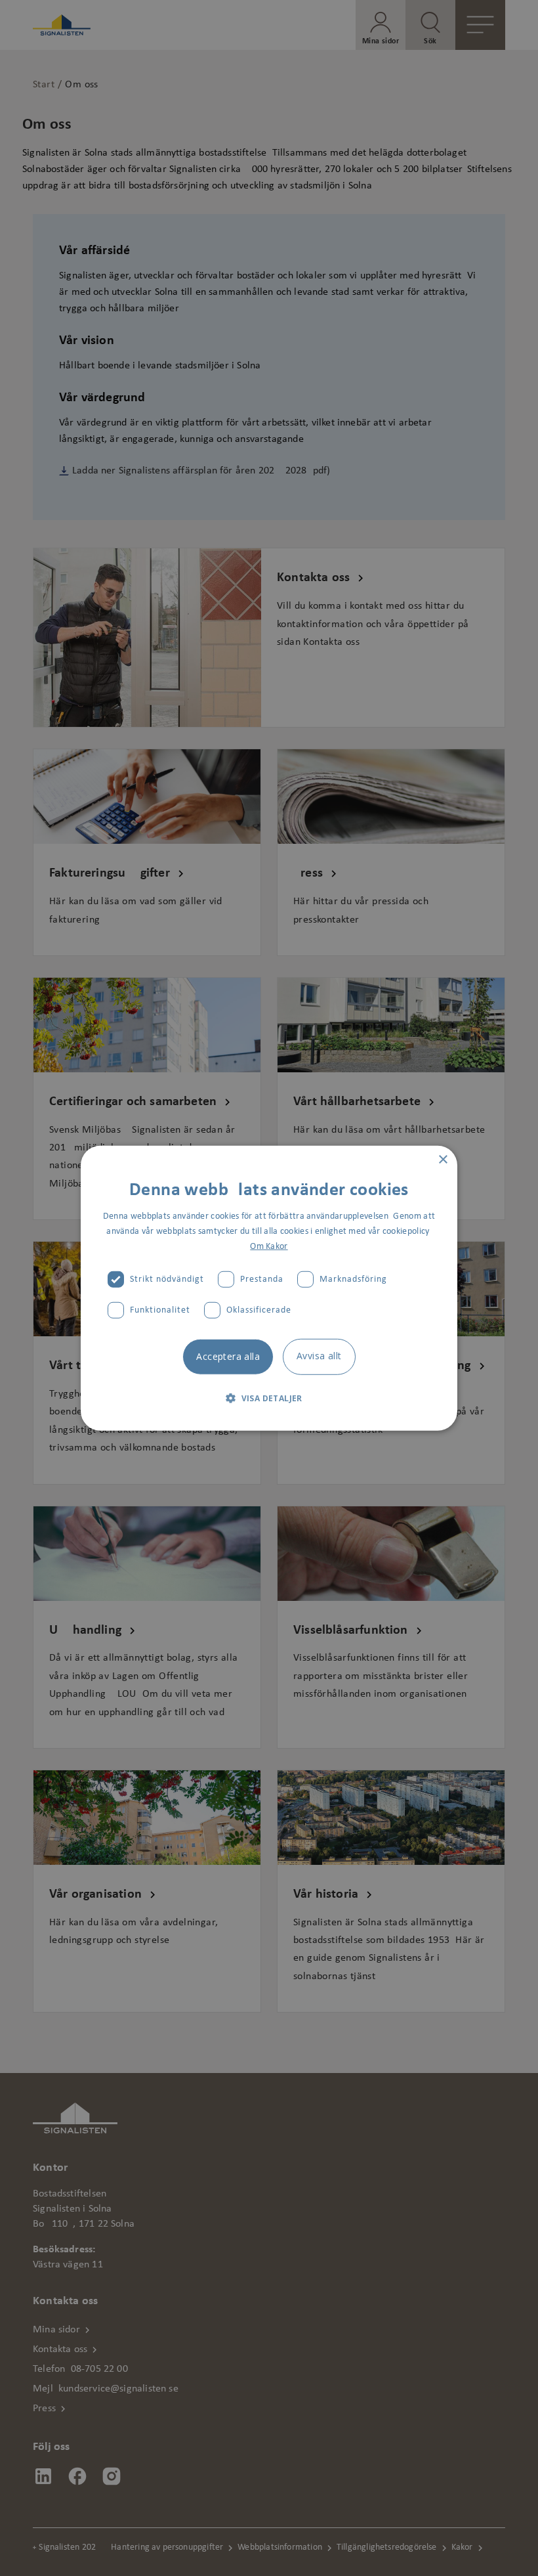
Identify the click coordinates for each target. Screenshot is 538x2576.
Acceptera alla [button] (228, 1356)
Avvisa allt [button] (319, 1356)
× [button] (443, 1159)
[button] (269, 1398)
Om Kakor (269, 1247)
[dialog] (269, 1288)
